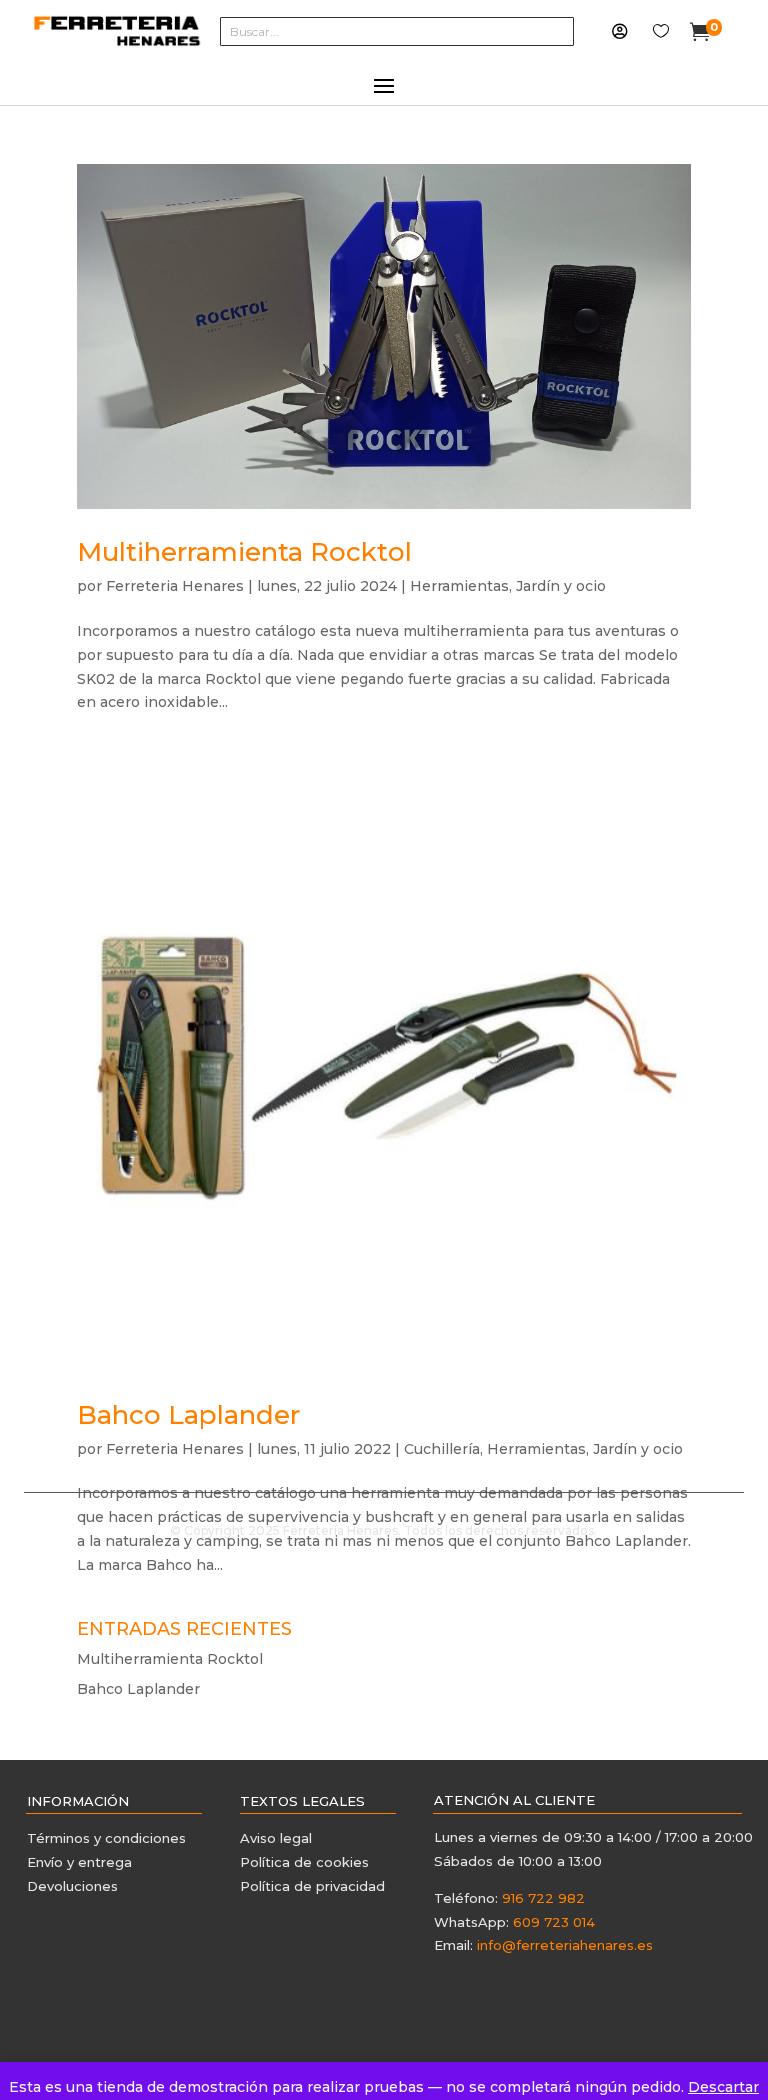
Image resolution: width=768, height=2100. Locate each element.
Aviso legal (276, 1838)
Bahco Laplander (188, 1415)
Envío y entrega (79, 1862)
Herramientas (459, 586)
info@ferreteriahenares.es (565, 1945)
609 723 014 (554, 1922)
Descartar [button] (723, 2087)
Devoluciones (72, 1886)
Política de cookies (304, 1862)
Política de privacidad (312, 1886)
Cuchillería (442, 1449)
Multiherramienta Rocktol (244, 552)
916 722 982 (543, 1898)
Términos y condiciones (108, 1838)
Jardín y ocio (561, 586)
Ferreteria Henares (175, 586)
